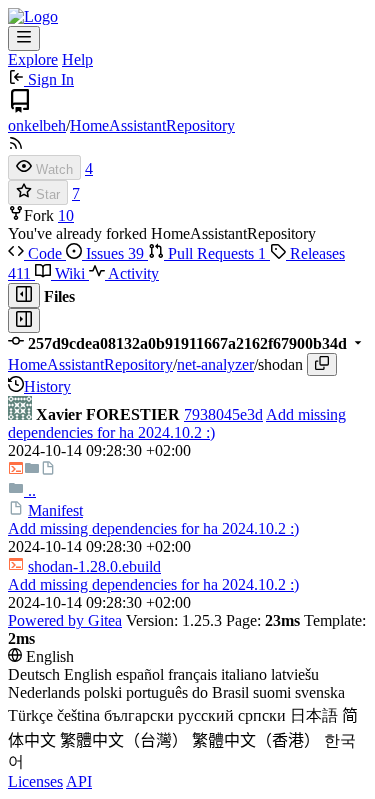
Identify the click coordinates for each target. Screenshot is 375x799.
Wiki (70, 273)
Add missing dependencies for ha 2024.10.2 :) (177, 423)
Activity (132, 273)
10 (66, 215)
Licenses (35, 781)
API (79, 781)
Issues (113, 253)
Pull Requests (215, 253)
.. (30, 490)
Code (45, 253)
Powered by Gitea (65, 620)
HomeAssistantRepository (152, 125)
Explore (33, 59)
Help (77, 59)
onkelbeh (37, 125)
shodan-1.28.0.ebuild (94, 566)
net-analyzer (215, 364)
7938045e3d (223, 414)
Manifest (55, 510)
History (47, 386)
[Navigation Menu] (24, 38)
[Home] (33, 16)
